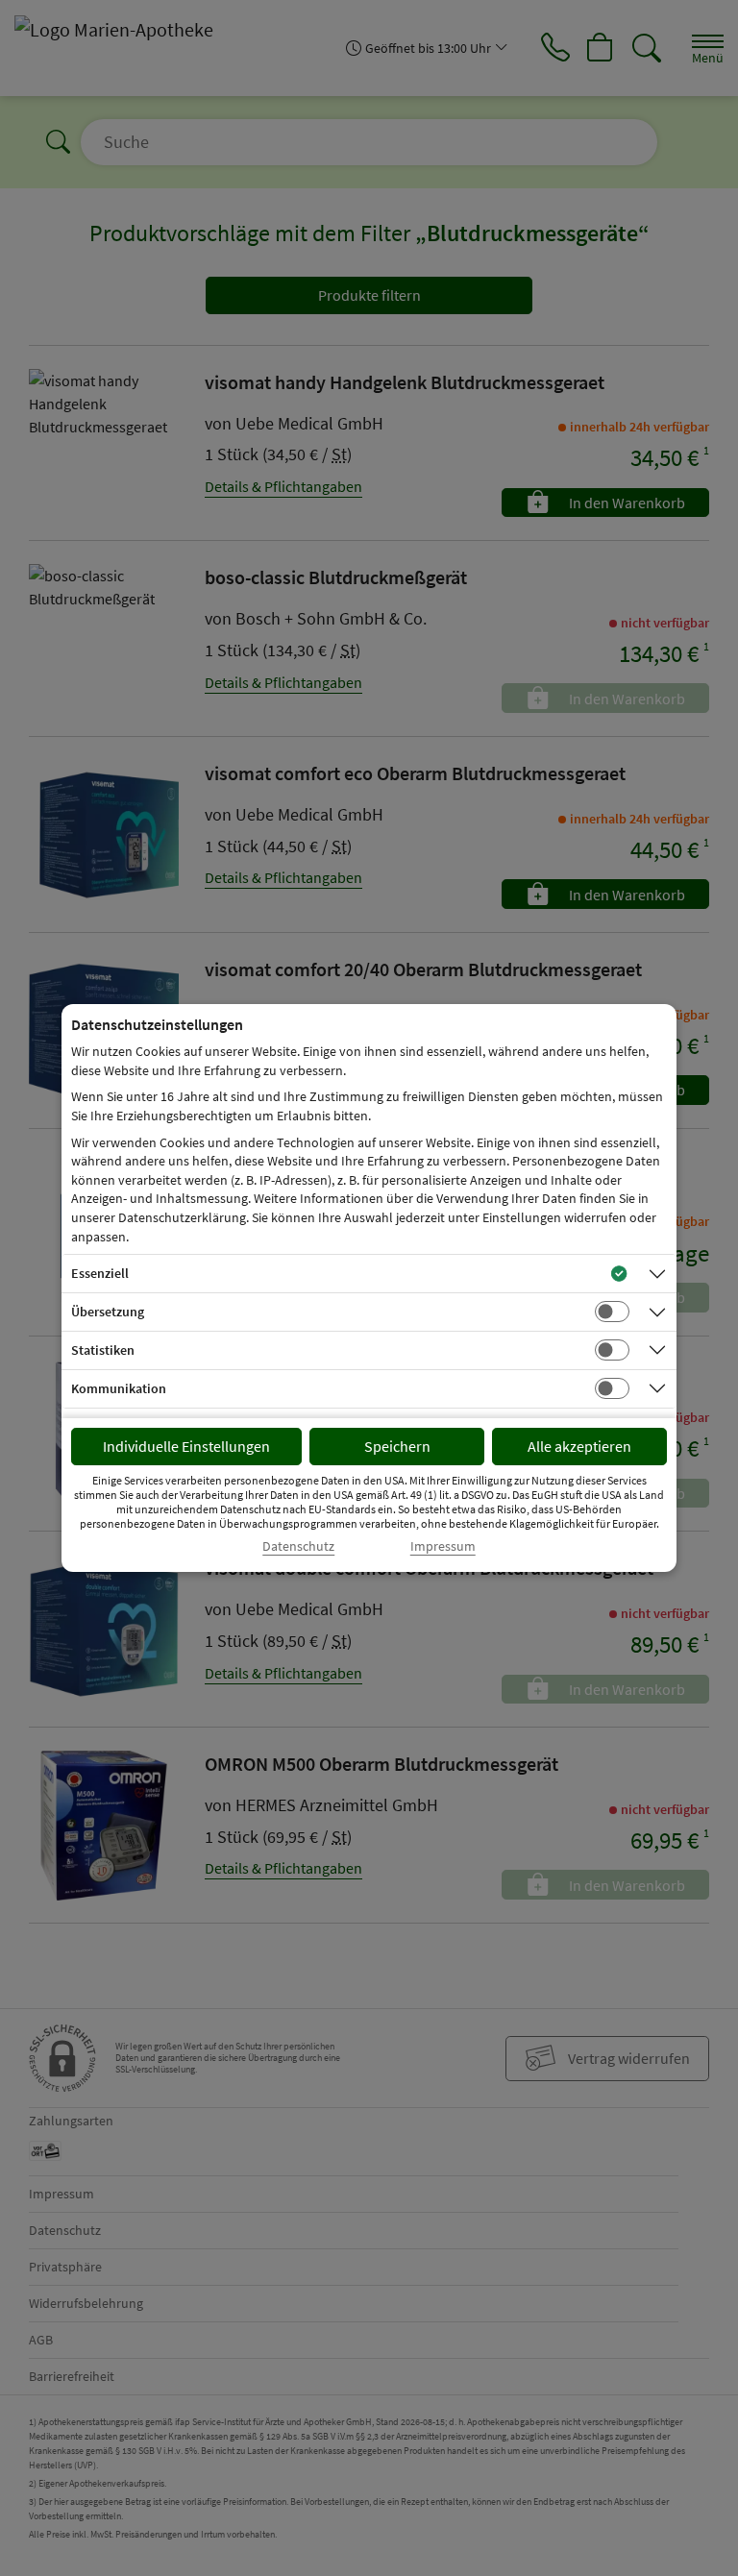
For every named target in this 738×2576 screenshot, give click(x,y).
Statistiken (103, 1350)
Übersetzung (108, 1312)
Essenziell (100, 1273)
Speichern (397, 1446)
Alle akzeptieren (579, 1446)
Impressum (443, 1546)
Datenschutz (298, 1546)
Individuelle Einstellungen (186, 1446)
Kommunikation (119, 1388)
